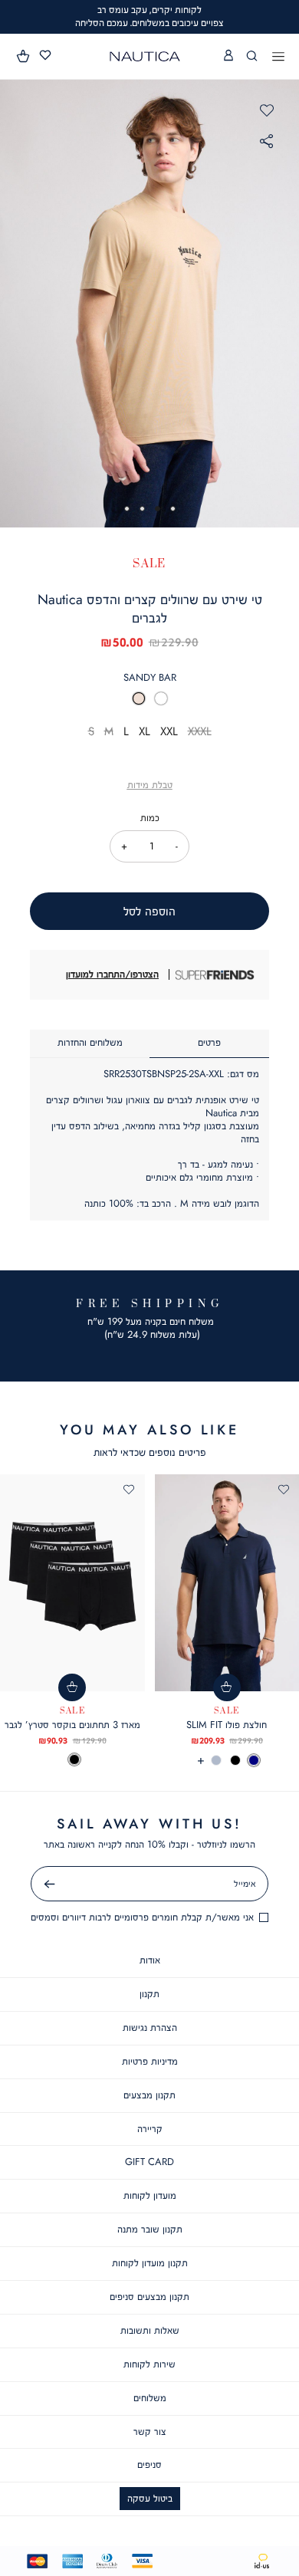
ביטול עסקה (150, 2498)
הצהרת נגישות (150, 2027)
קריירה (150, 2129)
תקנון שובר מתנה (150, 2229)
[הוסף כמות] (125, 846)
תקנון (149, 1994)
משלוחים (150, 2398)
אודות (150, 1960)
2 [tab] (158, 509)
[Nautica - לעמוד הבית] (145, 56)
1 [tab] (173, 509)
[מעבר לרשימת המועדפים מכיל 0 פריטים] (45, 56)
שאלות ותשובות (150, 2330)
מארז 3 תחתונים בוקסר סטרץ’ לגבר (72, 1725)
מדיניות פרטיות (150, 2061)
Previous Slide (15, 303)
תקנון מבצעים (149, 2095)
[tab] (209, 1044)
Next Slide (284, 303)
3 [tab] (142, 509)
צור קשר (150, 2431)
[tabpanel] (149, 303)
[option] (139, 698)
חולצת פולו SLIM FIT (227, 1725)
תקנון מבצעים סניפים (149, 2297)
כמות (150, 818)
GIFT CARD (149, 2162)
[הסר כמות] (177, 846)
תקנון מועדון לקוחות (150, 2263)
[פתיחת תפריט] (278, 58)
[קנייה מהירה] (227, 1688)
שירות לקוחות (149, 2364)
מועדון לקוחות (150, 2195)
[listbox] (149, 702)
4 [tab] (127, 509)
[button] (24, 56)
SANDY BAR (150, 678)
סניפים (149, 2464)
